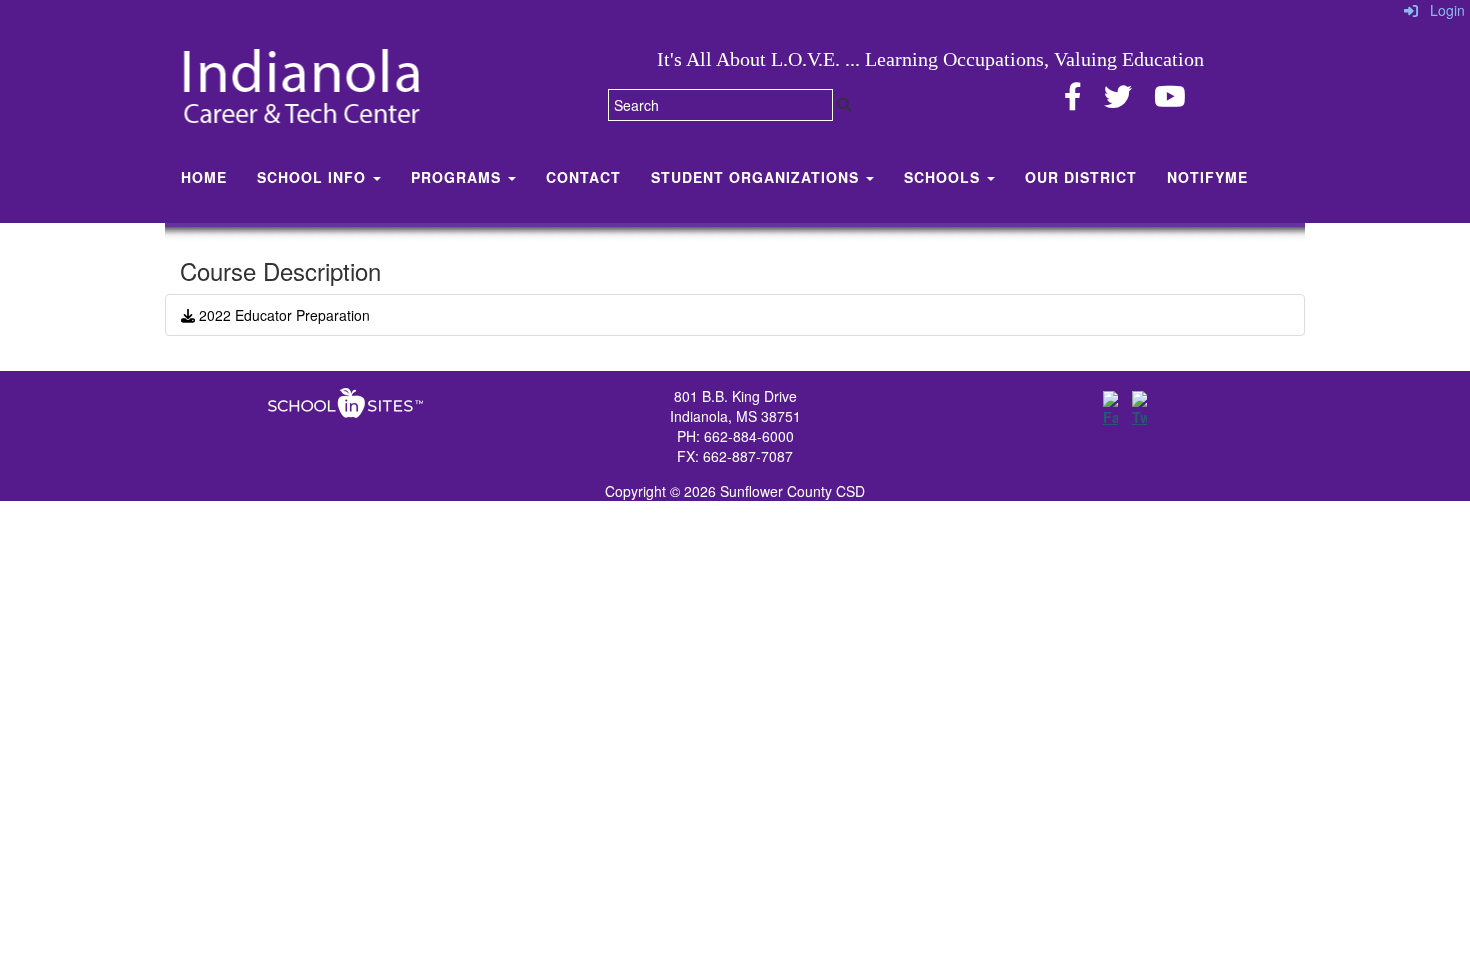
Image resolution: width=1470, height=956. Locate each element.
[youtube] (1170, 101)
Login (1441, 10)
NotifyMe (1207, 177)
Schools (944, 177)
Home (204, 177)
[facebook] (1073, 101)
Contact (583, 177)
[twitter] (1118, 101)
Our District (1081, 177)
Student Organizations (757, 177)
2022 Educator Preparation (282, 315)
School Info (314, 177)
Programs (458, 177)
